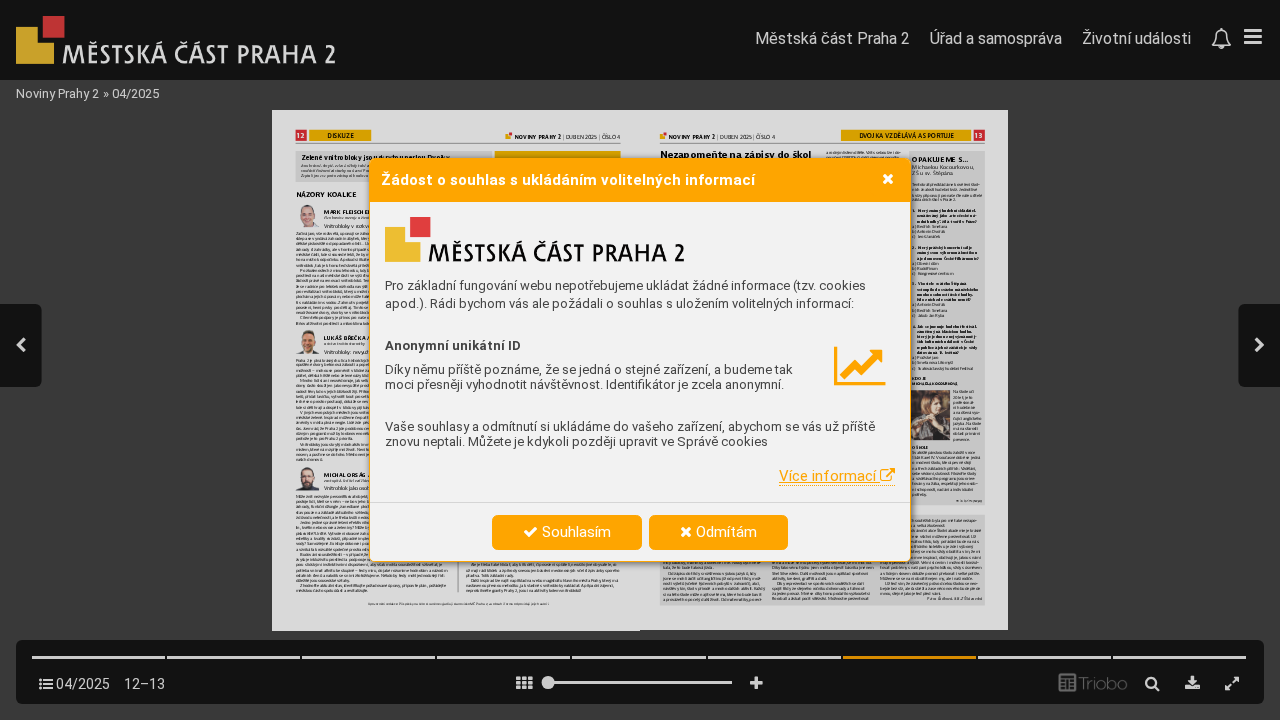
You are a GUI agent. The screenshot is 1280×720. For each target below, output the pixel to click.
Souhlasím (574, 532)
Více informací (829, 476)
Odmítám (724, 532)
